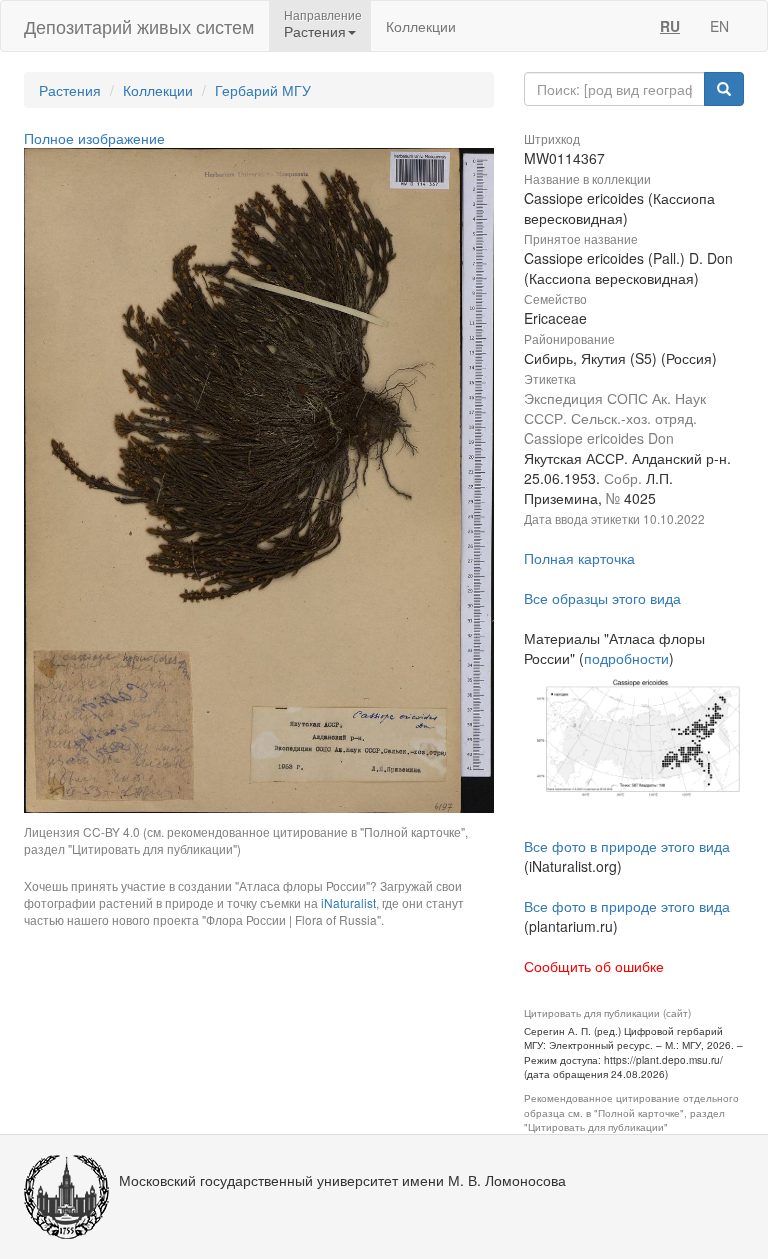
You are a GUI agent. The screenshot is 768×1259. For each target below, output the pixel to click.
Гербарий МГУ (263, 90)
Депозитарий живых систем (139, 26)
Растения (70, 90)
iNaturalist (348, 902)
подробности (626, 658)
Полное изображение (94, 138)
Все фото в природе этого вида (627, 846)
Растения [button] (315, 31)
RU (670, 26)
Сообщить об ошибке (594, 966)
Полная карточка (579, 558)
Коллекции (421, 26)
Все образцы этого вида (602, 598)
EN (719, 26)
